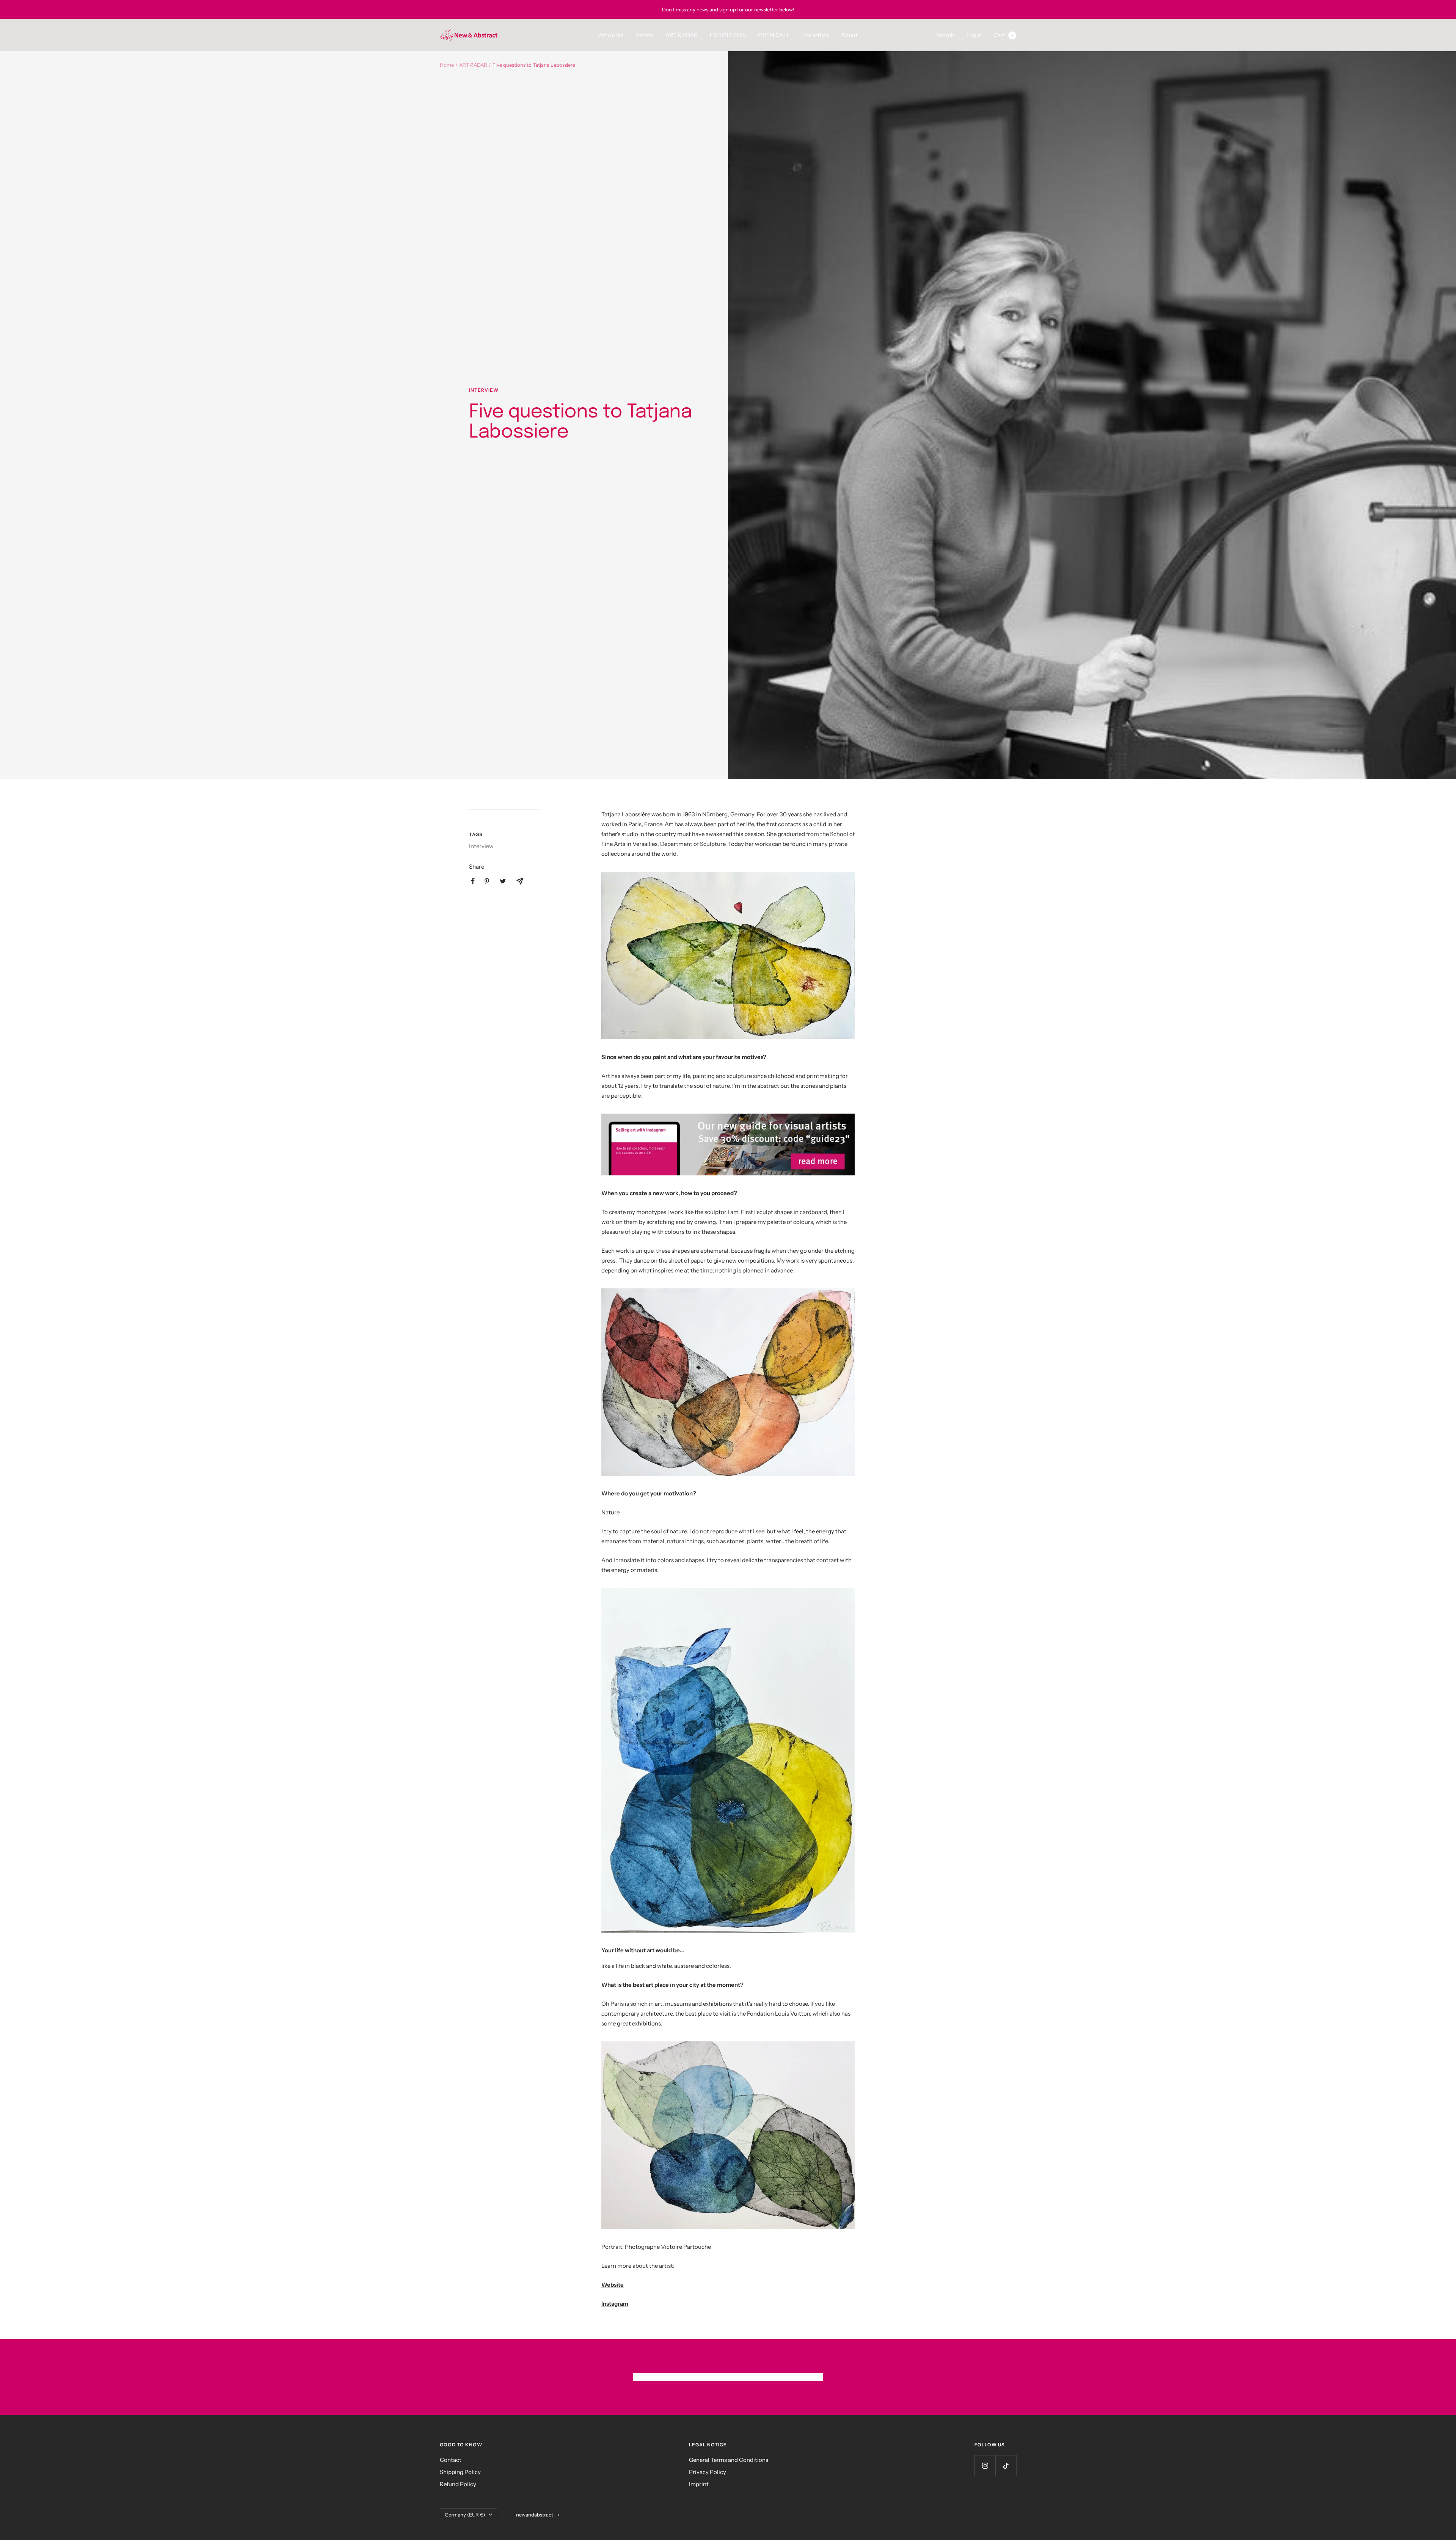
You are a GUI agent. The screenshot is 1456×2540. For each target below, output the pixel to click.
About (849, 35)
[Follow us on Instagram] (985, 2465)
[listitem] (473, 881)
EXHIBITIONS (728, 35)
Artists (644, 35)
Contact (451, 2460)
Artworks (611, 35)
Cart (1003, 35)
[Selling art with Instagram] (728, 1145)
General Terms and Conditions (729, 2460)
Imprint (699, 2484)
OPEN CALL (774, 35)
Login (974, 35)
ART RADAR (682, 35)
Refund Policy (458, 2484)
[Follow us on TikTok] (1006, 2465)
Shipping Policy (460, 2472)
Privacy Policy (708, 2472)
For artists (816, 35)
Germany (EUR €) (465, 2515)
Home (447, 65)
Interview (484, 390)
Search (945, 35)
